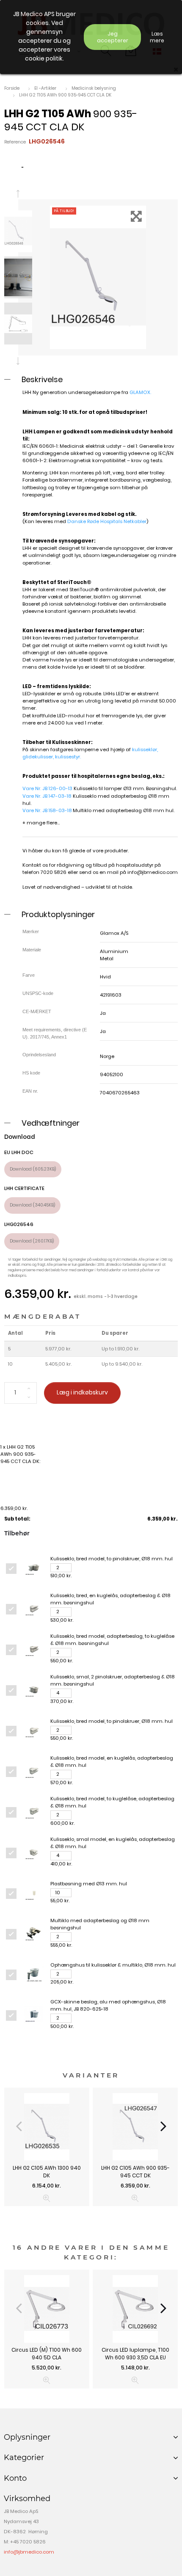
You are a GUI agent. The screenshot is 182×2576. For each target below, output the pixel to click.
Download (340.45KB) (32, 1205)
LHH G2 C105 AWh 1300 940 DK (47, 2172)
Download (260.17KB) (32, 1241)
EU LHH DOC (19, 1152)
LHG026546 (19, 1224)
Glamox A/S (114, 933)
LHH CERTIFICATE (24, 1188)
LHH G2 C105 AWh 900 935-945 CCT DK (135, 2172)
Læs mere (157, 37)
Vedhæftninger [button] (51, 1123)
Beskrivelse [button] (42, 379)
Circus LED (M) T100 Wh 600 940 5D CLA (47, 2354)
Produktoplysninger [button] (58, 914)
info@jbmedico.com (153, 872)
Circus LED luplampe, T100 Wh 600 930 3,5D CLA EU (135, 2354)
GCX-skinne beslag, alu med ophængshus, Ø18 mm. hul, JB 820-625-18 (108, 2005)
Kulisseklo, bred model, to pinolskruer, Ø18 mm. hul (112, 1559)
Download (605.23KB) (33, 1169)
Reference (15, 142)
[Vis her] (47, 2198)
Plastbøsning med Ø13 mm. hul (89, 1884)
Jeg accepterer (113, 37)
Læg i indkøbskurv (82, 1393)
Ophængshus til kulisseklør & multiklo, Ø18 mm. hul (113, 1965)
